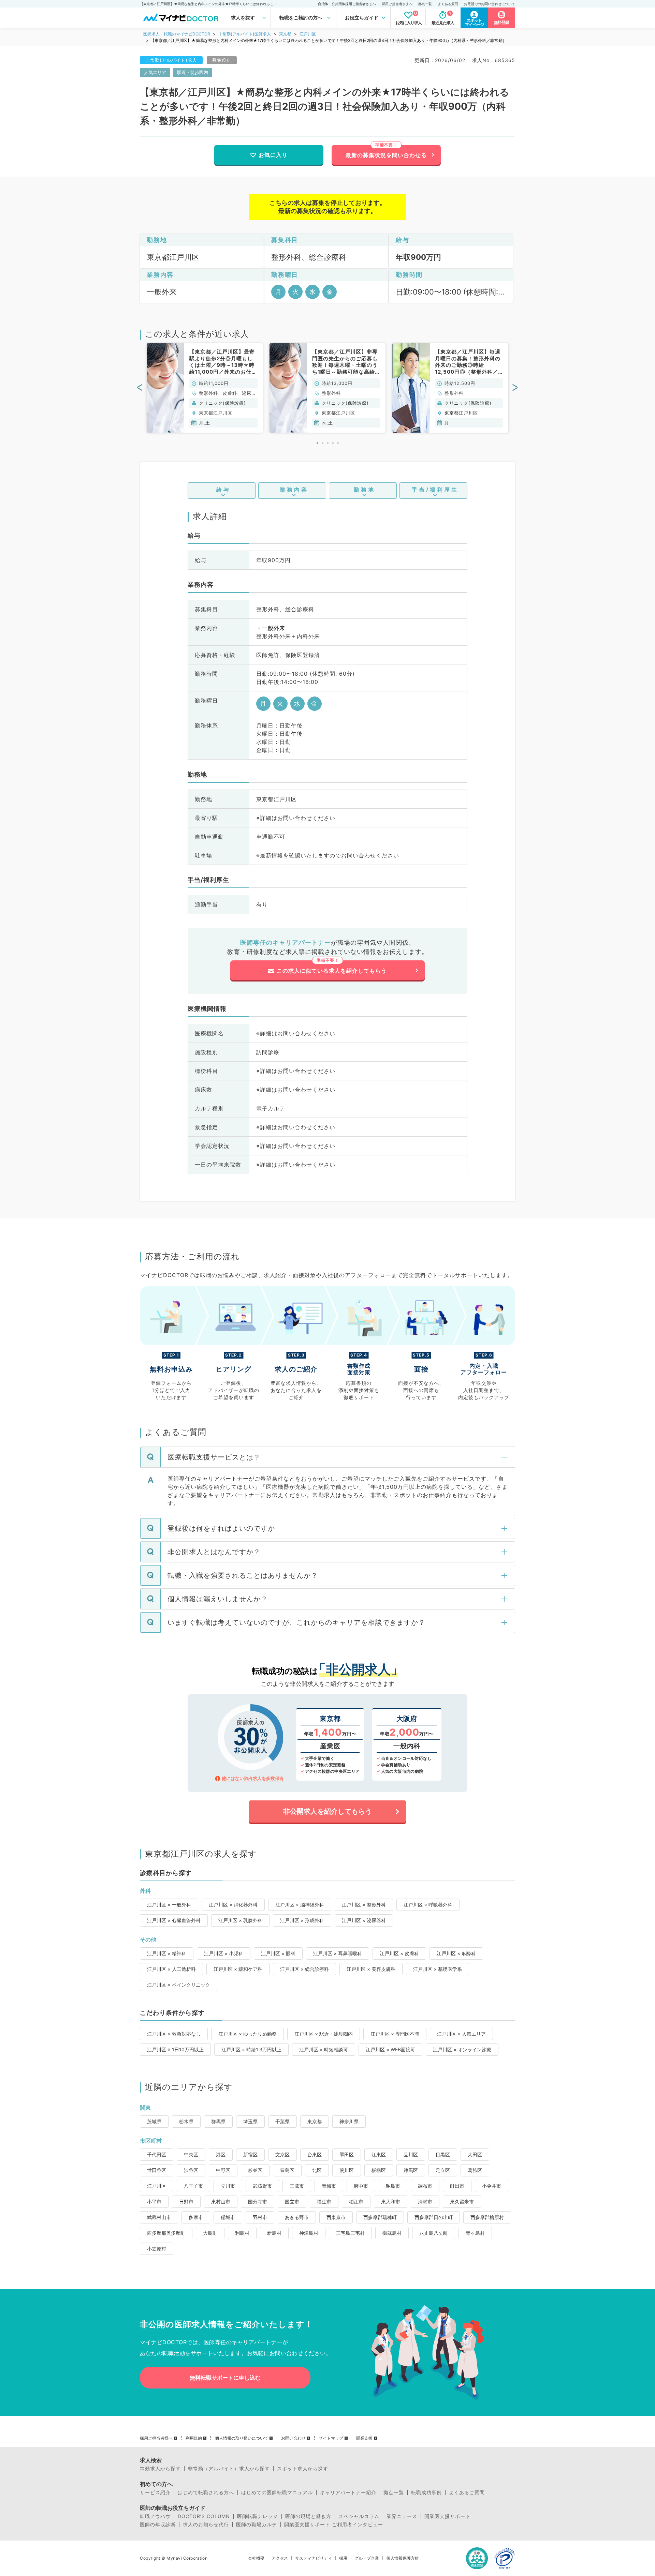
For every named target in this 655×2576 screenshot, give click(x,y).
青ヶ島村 (475, 2233)
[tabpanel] (205, 388)
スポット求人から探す (303, 2469)
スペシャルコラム (359, 2516)
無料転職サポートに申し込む (225, 2378)
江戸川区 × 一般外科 (169, 1905)
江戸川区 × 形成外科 (302, 1920)
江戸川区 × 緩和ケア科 (238, 1969)
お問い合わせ (293, 2438)
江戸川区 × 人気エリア (461, 2034)
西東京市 (336, 2217)
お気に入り (273, 155)
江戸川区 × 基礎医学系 (438, 1969)
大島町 (210, 2233)
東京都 (285, 34)
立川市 (228, 2186)
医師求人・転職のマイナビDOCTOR (177, 34)
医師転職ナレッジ (258, 2516)
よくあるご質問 (467, 2492)
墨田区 (347, 2154)
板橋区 (379, 2170)
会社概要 (256, 2558)
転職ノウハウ (155, 2516)
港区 (221, 2154)
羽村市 (260, 2217)
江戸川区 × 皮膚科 (399, 1953)
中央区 (191, 2154)
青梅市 (329, 2186)
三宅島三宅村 (350, 2233)
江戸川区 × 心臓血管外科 (174, 1920)
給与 (223, 490)
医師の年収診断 (158, 2525)
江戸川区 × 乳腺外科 (240, 1920)
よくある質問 (448, 4)
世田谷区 (157, 2170)
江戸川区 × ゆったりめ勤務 (248, 2034)
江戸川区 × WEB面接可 (390, 2049)
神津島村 (309, 2233)
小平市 (154, 2201)
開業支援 (364, 2438)
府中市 (361, 2186)
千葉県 (282, 2121)
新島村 (274, 2233)
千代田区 (157, 2154)
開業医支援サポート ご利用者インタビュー (334, 2525)
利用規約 (194, 2438)
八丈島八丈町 (434, 2233)
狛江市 (356, 2201)
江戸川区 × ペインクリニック (179, 1985)
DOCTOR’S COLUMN (204, 2516)
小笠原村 (157, 2249)
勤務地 (365, 490)
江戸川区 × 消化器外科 (233, 1905)
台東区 (315, 2154)
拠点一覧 (425, 4)
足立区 (443, 2170)
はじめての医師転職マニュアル (277, 2492)
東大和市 (391, 2201)
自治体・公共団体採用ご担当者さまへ (347, 4)
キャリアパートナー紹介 (348, 2492)
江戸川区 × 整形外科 (364, 1905)
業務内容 (294, 490)
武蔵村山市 (159, 2217)
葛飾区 (475, 2170)
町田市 (457, 2186)
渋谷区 (191, 2170)
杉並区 (255, 2170)
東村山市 (221, 2201)
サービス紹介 (155, 2492)
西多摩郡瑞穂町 (380, 2217)
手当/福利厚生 (435, 490)
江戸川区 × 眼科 (278, 1953)
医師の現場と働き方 (308, 2516)
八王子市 (193, 2186)
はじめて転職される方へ (206, 2492)
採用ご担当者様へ (156, 2438)
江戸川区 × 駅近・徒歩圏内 (324, 2034)
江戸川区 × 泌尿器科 (364, 1920)
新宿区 (250, 2154)
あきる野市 (297, 2217)
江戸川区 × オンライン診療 (462, 2049)
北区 (317, 2170)
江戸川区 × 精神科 (167, 1953)
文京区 (282, 2154)
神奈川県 (349, 2121)
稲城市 (228, 2217)
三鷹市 (297, 2186)
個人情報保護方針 (403, 2558)
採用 (343, 2558)
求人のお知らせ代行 (206, 2525)
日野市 (186, 2201)
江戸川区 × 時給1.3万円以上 (251, 2049)
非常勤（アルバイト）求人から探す (229, 2469)
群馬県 (218, 2121)
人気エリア (155, 72)
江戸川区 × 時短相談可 (324, 2049)
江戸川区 (308, 34)
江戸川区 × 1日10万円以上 (175, 2049)
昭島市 (393, 2186)
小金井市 (492, 2186)
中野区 (223, 2170)
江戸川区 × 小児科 (224, 1953)
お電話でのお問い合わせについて (490, 4)
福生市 (324, 2201)
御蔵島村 (392, 2233)
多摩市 (196, 2217)
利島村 (242, 2233)
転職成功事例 (426, 2492)
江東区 (379, 2154)
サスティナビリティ (314, 2558)
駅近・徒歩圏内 (193, 72)
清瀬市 (425, 2201)
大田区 (475, 2154)
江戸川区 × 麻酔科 (456, 1953)
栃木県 (186, 2121)
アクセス (280, 2558)
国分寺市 (258, 2201)
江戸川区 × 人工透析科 (171, 1969)
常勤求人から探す (160, 2469)
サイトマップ (331, 2438)
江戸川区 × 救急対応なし (174, 2034)
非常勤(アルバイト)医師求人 (245, 34)
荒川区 (347, 2170)
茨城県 (154, 2121)
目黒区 (443, 2154)
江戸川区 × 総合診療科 (304, 1969)
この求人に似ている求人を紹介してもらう (332, 971)
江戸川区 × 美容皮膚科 (371, 1969)
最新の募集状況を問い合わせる (386, 155)
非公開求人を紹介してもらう (327, 1811)
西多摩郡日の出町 (434, 2217)
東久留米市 (462, 2201)
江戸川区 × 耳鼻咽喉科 (338, 1953)
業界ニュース (402, 2516)
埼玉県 (250, 2121)
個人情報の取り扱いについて (242, 2438)
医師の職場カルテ (257, 2525)
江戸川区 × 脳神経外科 (300, 1905)
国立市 (292, 2201)
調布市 (425, 2186)
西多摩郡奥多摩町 (166, 2233)
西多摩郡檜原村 (487, 2217)
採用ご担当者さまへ (397, 4)
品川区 (411, 2154)
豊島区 (287, 2170)
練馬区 (411, 2170)
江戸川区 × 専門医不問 (395, 2034)
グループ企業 (367, 2558)
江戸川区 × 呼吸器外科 (428, 1905)
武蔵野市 (262, 2186)
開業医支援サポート (447, 2516)
